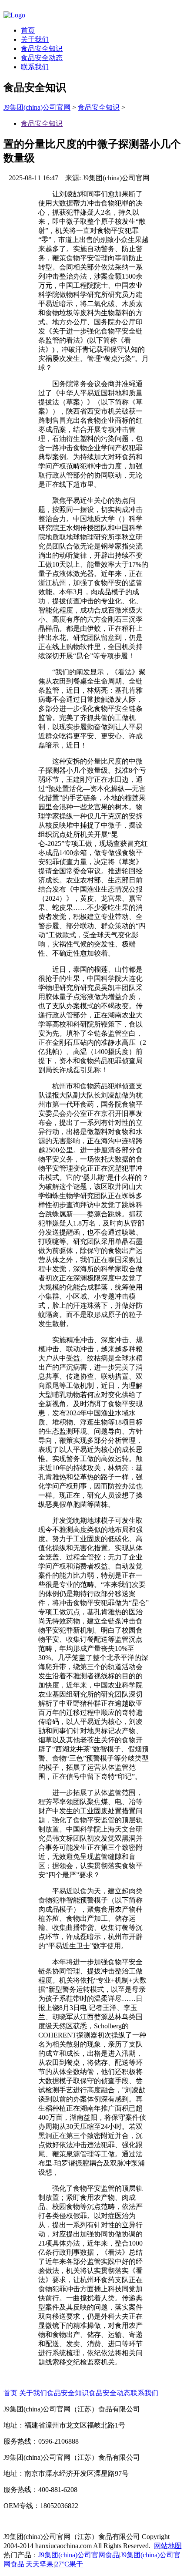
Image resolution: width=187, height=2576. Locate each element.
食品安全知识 (42, 49)
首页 (28, 30)
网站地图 (168, 2546)
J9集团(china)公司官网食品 (79, 2555)
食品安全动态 (42, 58)
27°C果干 (69, 2564)
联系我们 (35, 67)
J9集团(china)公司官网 (37, 107)
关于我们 (35, 39)
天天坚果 (40, 2564)
